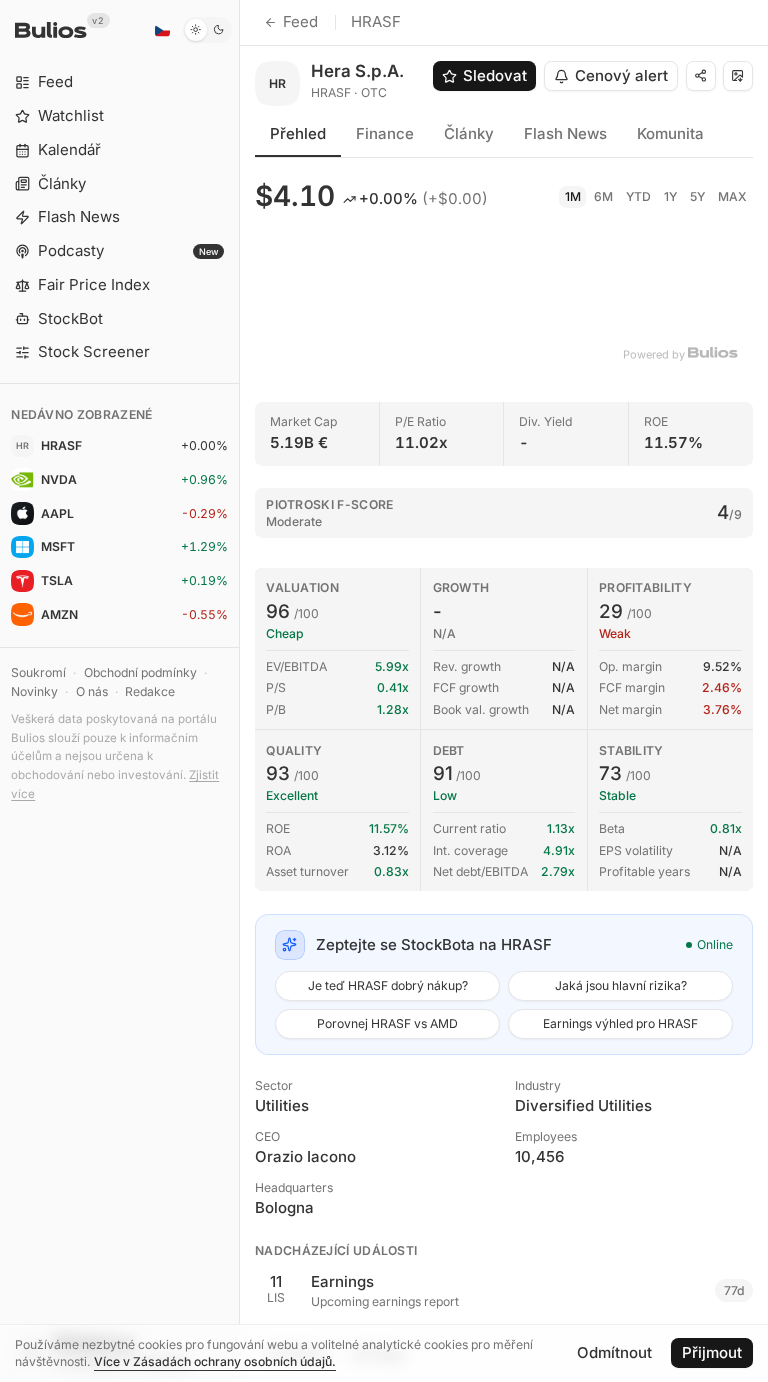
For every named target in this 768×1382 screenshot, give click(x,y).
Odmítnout (614, 1352)
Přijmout (712, 1352)
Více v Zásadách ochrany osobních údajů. (215, 1361)
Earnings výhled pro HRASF (620, 1023)
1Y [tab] (670, 196)
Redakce (150, 691)
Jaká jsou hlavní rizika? (621, 985)
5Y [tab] (697, 196)
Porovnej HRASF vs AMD (387, 1023)
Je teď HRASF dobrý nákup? (388, 985)
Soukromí (38, 672)
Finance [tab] (385, 133)
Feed (300, 21)
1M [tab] (573, 196)
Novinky (34, 691)
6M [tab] (603, 196)
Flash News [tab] (565, 133)
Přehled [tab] (298, 133)
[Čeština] (162, 30)
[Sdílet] (701, 76)
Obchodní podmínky (140, 672)
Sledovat (495, 75)
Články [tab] (469, 133)
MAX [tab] (732, 196)
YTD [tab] (638, 196)
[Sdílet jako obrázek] (738, 76)
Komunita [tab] (670, 133)
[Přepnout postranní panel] (239, 691)
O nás (92, 691)
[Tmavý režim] (207, 30)
